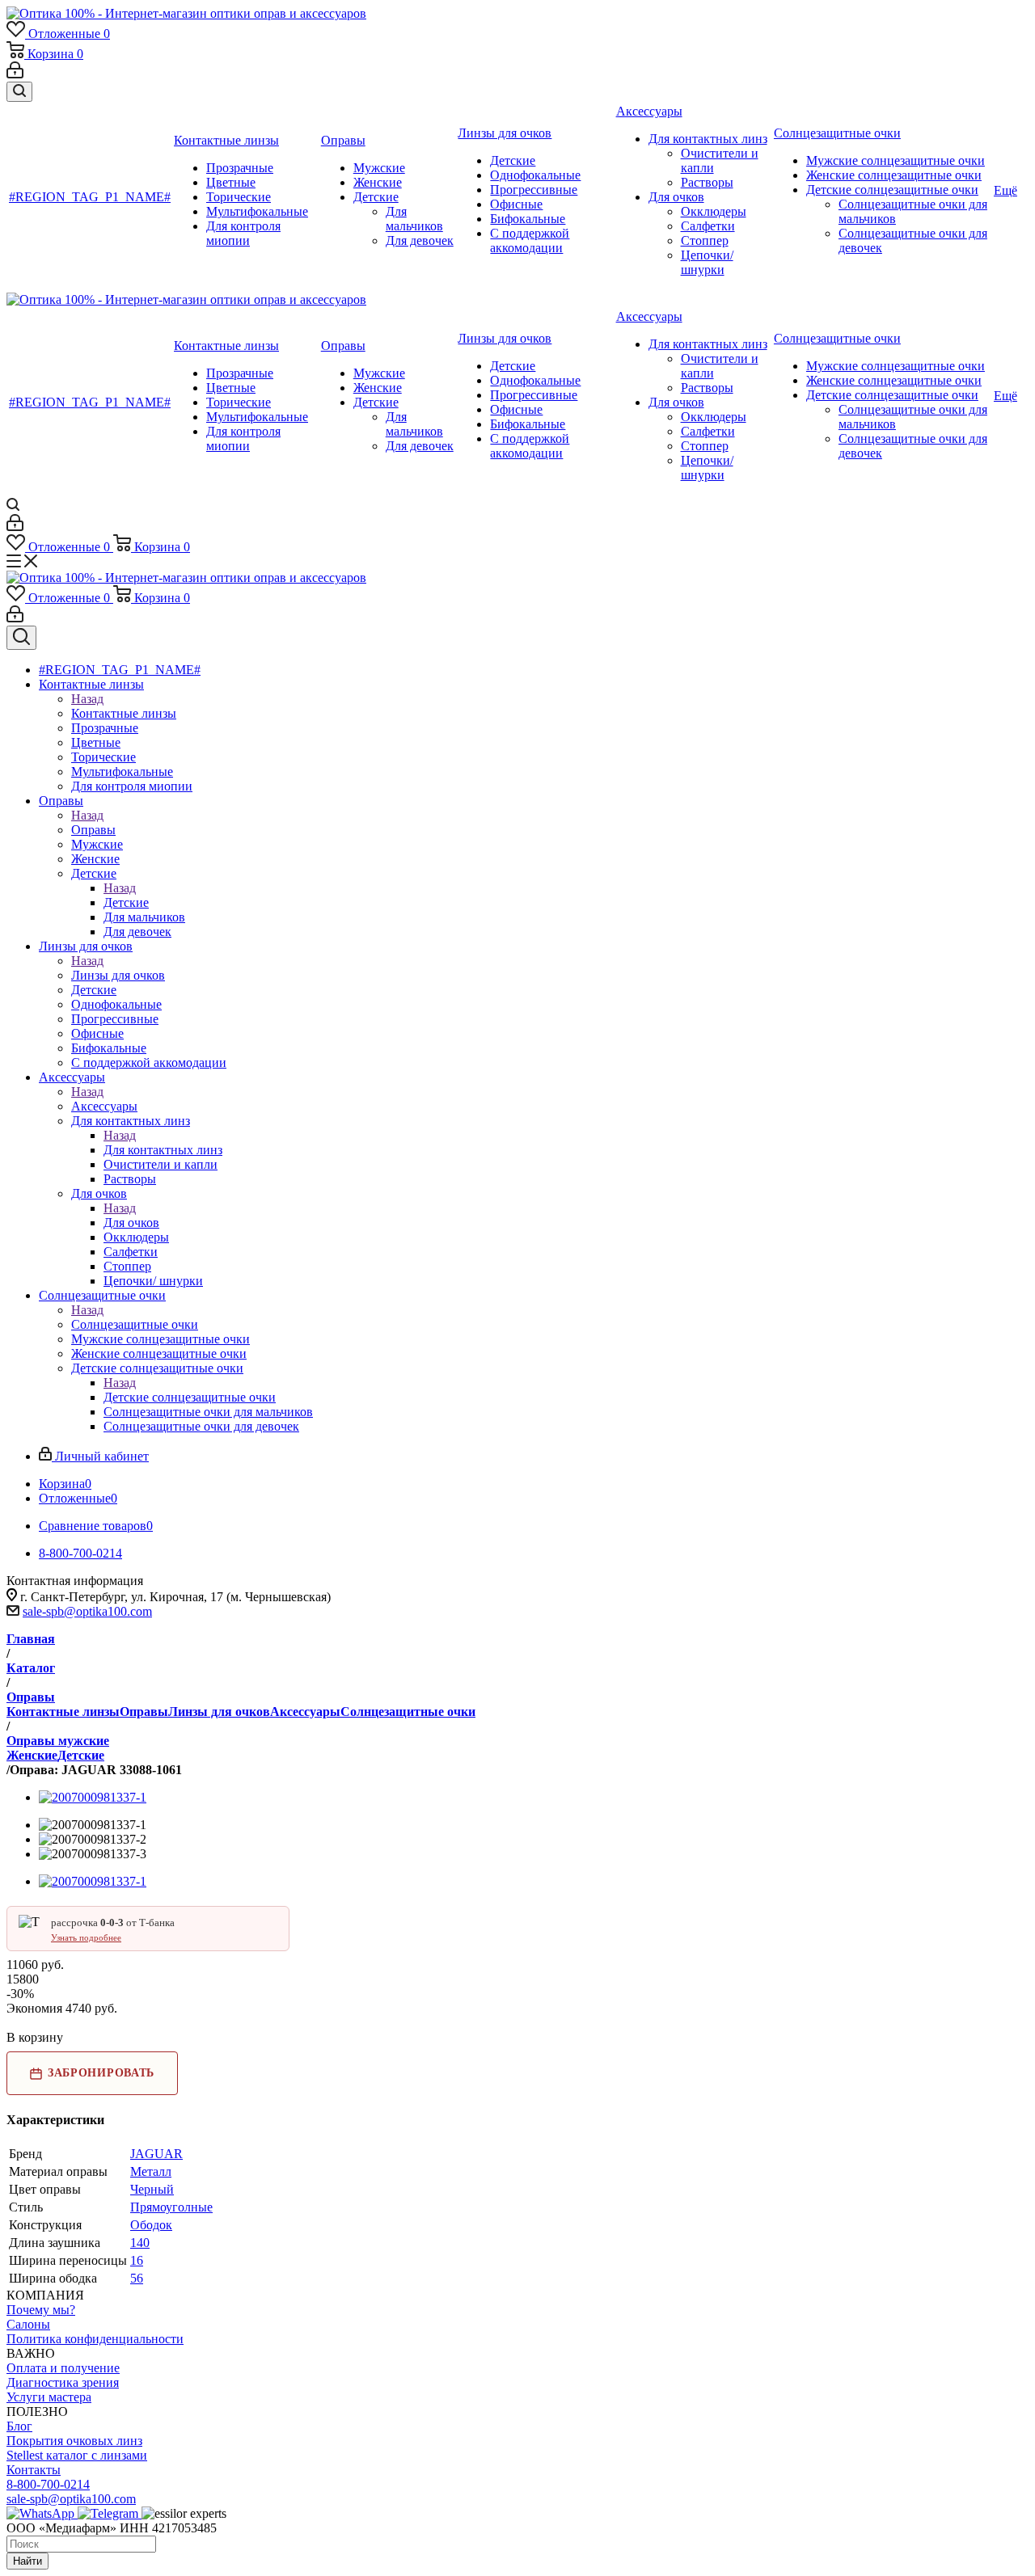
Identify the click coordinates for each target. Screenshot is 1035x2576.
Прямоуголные (171, 2207)
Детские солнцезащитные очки (190, 1397)
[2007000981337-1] (93, 1797)
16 (137, 2260)
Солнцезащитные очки (135, 1324)
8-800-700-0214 (48, 2484)
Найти (27, 2561)
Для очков (131, 1223)
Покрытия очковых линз (74, 2441)
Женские (32, 1755)
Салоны (28, 2324)
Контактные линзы (124, 713)
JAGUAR (156, 2154)
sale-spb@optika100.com (87, 1611)
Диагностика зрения (63, 2382)
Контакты (34, 2470)
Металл (151, 2171)
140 (140, 2243)
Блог (19, 2426)
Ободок (151, 2225)
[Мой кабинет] (15, 74)
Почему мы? (41, 2310)
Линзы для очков (118, 975)
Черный (152, 2189)
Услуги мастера (49, 2397)
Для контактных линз (163, 1150)
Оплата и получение (63, 2368)
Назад (87, 699)
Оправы (93, 830)
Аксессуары (104, 1106)
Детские (126, 902)
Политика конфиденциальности (95, 2339)
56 (137, 2278)
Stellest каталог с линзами (77, 2455)
